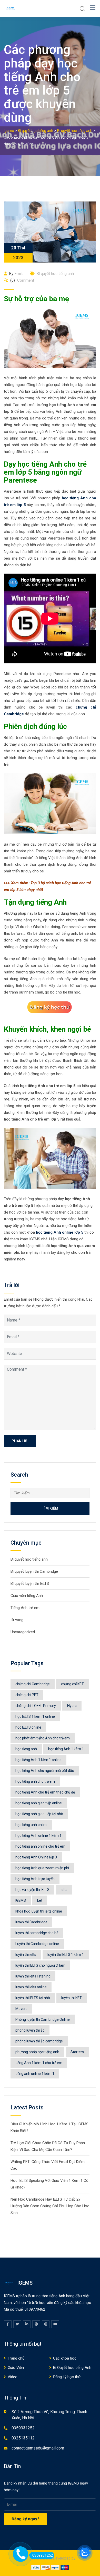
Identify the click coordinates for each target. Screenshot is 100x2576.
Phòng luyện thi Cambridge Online (43, 2019)
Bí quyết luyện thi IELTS (30, 1584)
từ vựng (17, 1620)
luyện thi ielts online (31, 1987)
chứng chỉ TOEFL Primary (36, 1706)
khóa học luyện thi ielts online (39, 1911)
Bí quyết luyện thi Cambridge (34, 1571)
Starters (77, 2052)
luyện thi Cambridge (31, 1922)
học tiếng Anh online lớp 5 (60, 1232)
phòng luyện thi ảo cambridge (39, 2041)
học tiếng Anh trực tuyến (35, 1879)
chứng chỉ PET (27, 1695)
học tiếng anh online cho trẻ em (40, 1846)
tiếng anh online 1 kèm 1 (35, 2074)
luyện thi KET (72, 1998)
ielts (64, 1890)
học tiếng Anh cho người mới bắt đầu (45, 1771)
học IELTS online (28, 1727)
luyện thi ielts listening (33, 1976)
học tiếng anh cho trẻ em (35, 1781)
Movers (21, 2009)
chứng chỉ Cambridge (33, 1684)
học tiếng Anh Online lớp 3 (36, 1857)
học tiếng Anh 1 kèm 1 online (38, 1760)
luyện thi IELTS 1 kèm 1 (66, 1955)
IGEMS (21, 1900)
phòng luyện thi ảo (30, 2030)
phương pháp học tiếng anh (37, 2052)
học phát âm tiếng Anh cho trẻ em (43, 1738)
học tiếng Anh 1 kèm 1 (66, 1749)
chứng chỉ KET (72, 1684)
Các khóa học (65, 2358)
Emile (19, 274)
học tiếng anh (26, 1749)
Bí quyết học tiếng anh (55, 274)
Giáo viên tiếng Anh (27, 1596)
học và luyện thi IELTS (32, 1890)
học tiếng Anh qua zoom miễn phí (42, 1868)
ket (40, 1900)
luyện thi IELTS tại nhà (33, 1998)
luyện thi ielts (26, 1955)
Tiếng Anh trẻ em (25, 1608)
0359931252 (23, 2428)
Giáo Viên (16, 2368)
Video (13, 2377)
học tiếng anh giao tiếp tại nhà (39, 1814)
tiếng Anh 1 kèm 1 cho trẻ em (39, 2063)
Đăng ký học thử (67, 2377)
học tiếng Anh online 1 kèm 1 (38, 1836)
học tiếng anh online (31, 1825)
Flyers (72, 1706)
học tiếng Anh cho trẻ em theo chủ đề (45, 1792)
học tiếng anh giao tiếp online (39, 1803)
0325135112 (23, 2438)
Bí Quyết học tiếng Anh (72, 2368)
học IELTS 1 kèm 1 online (35, 1716)
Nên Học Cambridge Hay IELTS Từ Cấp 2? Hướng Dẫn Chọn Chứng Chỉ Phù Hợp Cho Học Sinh (50, 2206)
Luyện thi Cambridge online (37, 1944)
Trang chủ (16, 2358)
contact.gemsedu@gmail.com (38, 2448)
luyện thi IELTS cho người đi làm (40, 1965)
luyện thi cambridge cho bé (37, 1933)
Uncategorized (23, 1632)
